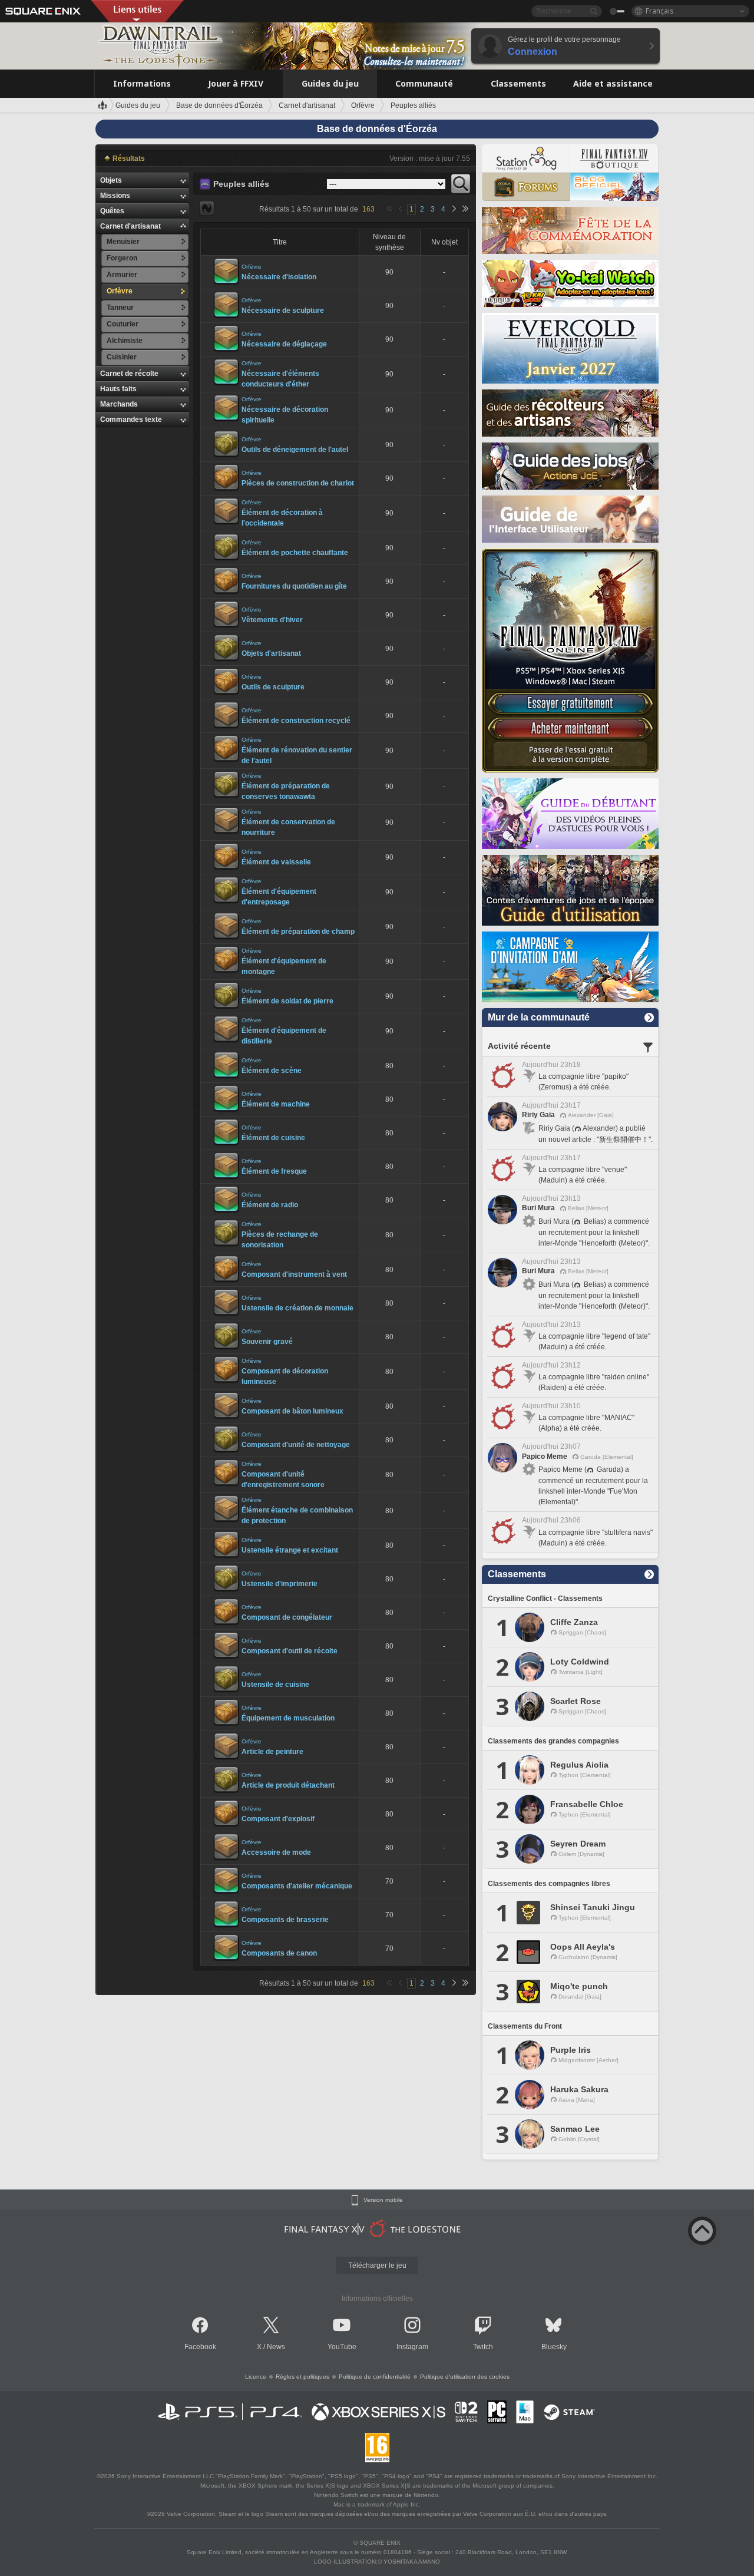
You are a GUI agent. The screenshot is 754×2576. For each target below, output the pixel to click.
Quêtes (112, 211)
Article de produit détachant (288, 1785)
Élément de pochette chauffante (295, 553)
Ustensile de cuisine (275, 1685)
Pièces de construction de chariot (298, 483)
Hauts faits (118, 389)
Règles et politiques (302, 2377)
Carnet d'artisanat (130, 226)
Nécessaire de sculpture (283, 311)
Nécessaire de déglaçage (284, 344)
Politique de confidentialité (375, 2377)
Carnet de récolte (129, 374)
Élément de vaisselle (276, 862)
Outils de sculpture (273, 687)
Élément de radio (270, 1205)
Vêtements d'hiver (272, 620)
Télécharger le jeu (377, 2265)
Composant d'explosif (278, 1819)
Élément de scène (272, 1071)
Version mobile (383, 2200)
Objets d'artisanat (271, 653)
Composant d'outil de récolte (290, 1651)
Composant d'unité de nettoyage (296, 1445)
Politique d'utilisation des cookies (465, 2377)
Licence (256, 2377)
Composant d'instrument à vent (294, 1274)
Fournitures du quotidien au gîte (294, 586)
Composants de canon (279, 1953)
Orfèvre (252, 267)
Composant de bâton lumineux (292, 1411)
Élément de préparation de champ (298, 932)
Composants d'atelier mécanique (297, 1886)
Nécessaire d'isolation (279, 277)
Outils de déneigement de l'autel (295, 450)
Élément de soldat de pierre (287, 1001)
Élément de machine (276, 1104)
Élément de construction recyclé (296, 721)
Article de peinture (272, 1752)
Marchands (119, 404)
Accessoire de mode (276, 1852)
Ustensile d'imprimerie (280, 1584)
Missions (115, 196)
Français (660, 11)
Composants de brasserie (285, 1920)
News (276, 2347)
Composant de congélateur (287, 1617)
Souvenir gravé (267, 1342)
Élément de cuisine (273, 1138)
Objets (111, 180)
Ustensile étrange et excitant (290, 1550)
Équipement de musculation (288, 1718)
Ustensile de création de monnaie (297, 1308)
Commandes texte (131, 420)
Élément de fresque (274, 1171)
